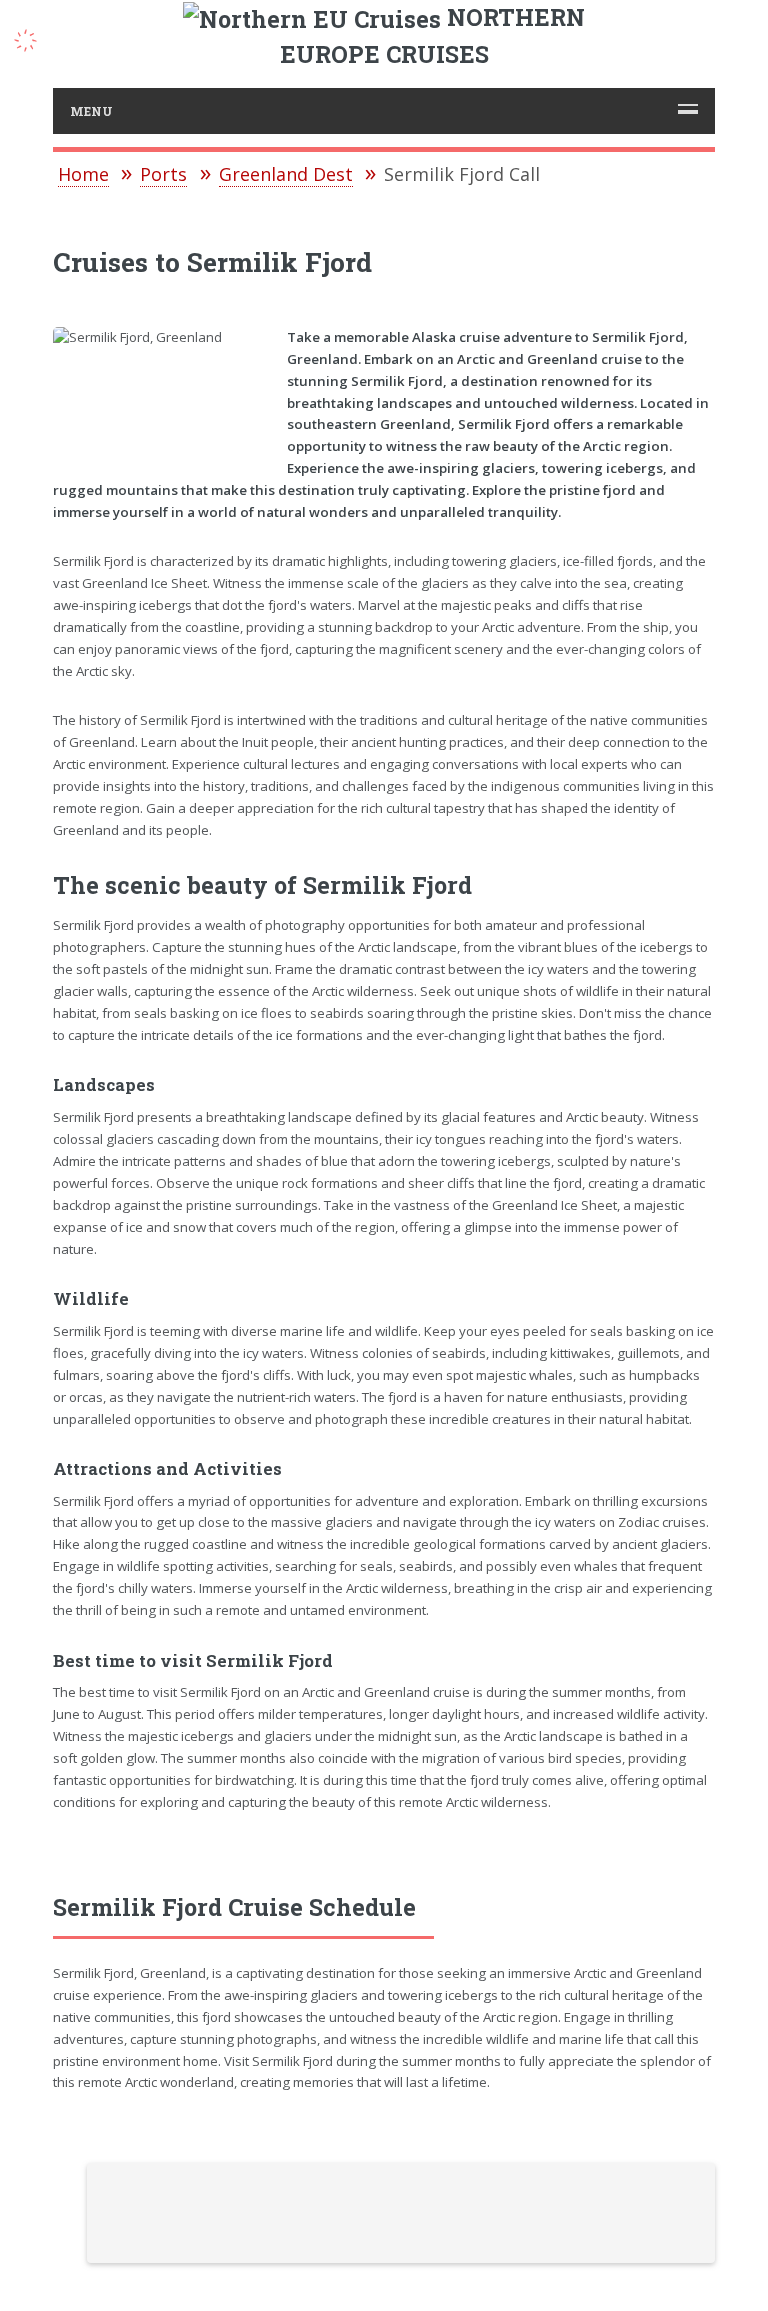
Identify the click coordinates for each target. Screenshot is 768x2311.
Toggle (36, 37)
